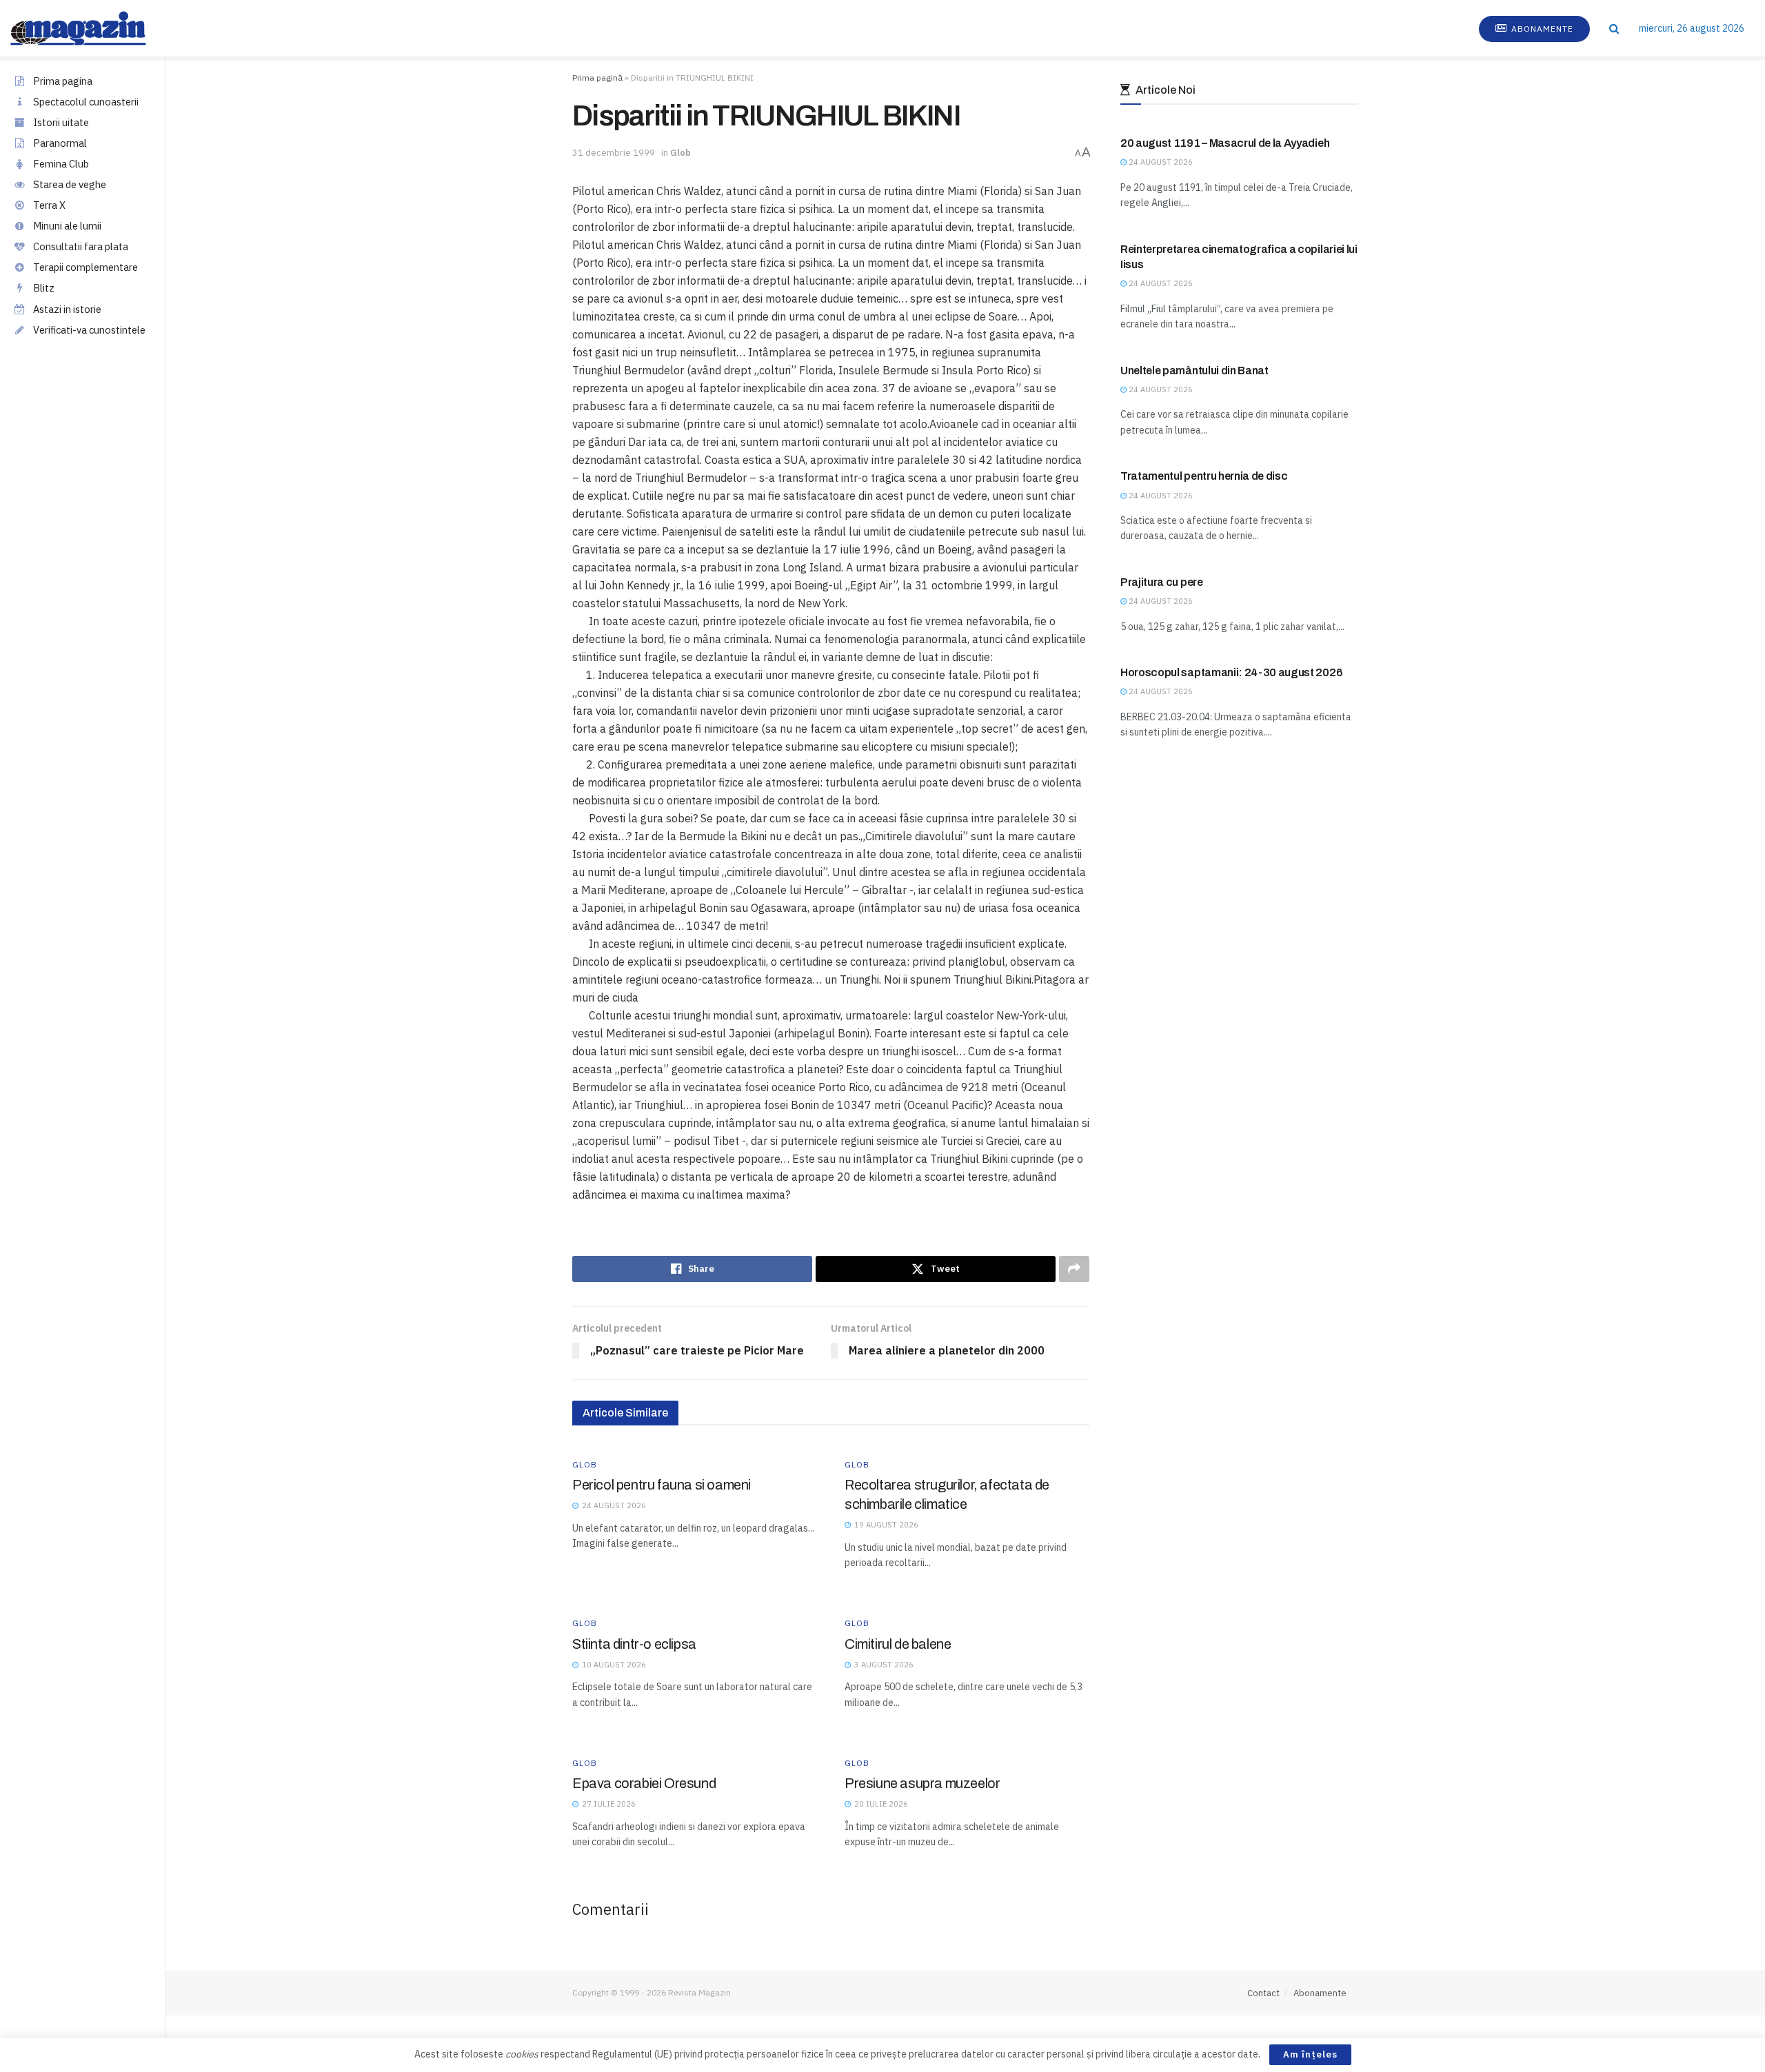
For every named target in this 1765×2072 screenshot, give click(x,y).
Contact (1263, 1993)
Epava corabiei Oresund (644, 1783)
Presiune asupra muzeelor (922, 1783)
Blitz (44, 288)
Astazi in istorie (67, 309)
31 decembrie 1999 (614, 153)
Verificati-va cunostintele (89, 330)
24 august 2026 (1160, 162)
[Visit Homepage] (92, 28)
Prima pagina (63, 81)
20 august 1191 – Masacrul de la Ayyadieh (1225, 143)
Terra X (49, 205)
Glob (680, 153)
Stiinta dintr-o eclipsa (634, 1644)
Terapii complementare (85, 267)
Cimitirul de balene (898, 1644)
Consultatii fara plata (81, 246)
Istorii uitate (61, 122)
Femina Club (61, 164)
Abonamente (1541, 29)
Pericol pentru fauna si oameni (662, 1485)
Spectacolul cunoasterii (86, 102)
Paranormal (60, 143)
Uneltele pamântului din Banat (1194, 370)
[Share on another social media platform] (1074, 1269)
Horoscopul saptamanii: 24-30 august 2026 (1231, 672)
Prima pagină (597, 78)
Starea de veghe (70, 184)
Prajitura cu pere (1162, 582)
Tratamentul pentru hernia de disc (1204, 476)
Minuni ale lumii (67, 226)
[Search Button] (1614, 28)
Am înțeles (1310, 2054)
